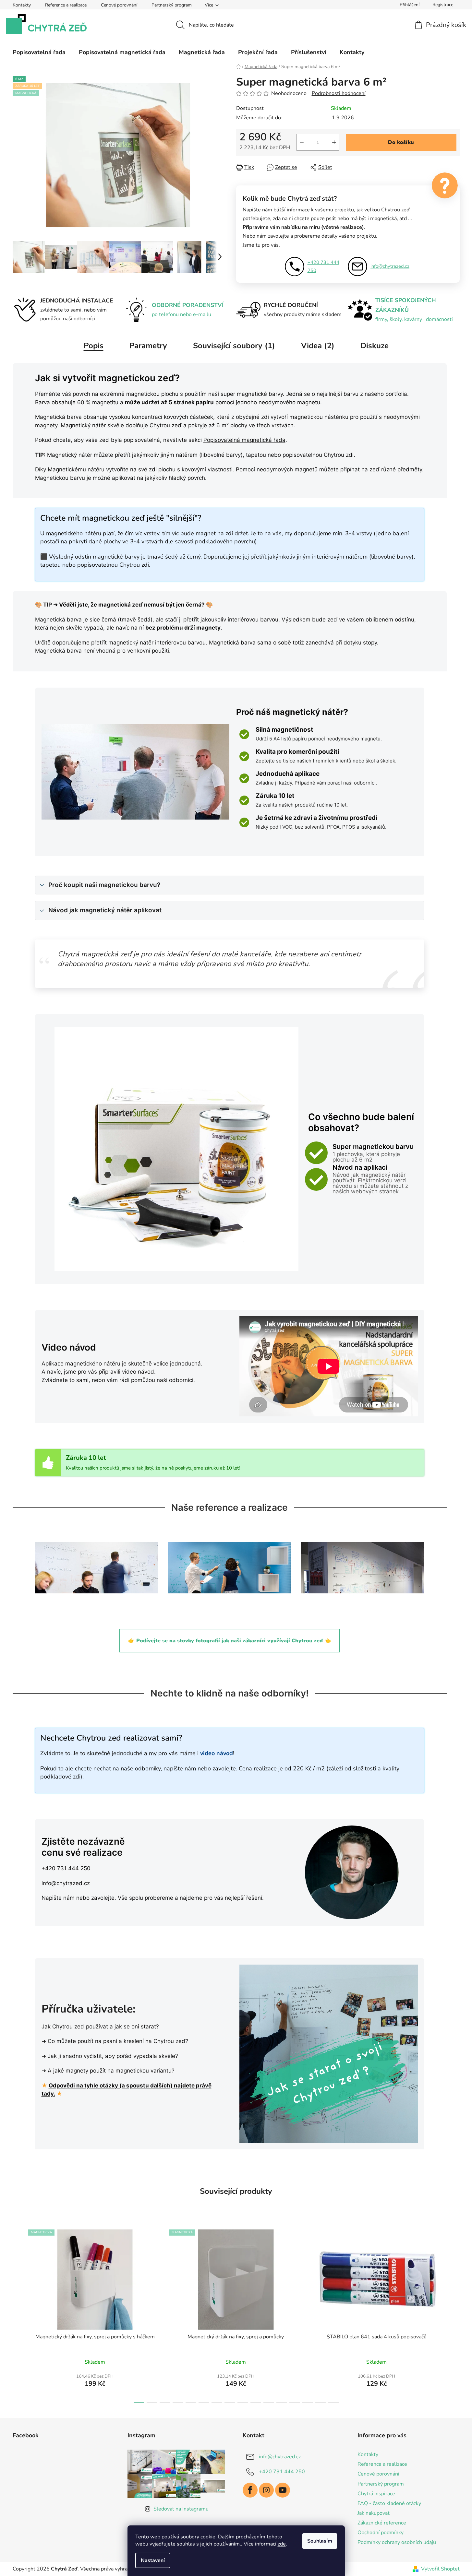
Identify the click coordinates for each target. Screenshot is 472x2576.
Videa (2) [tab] (318, 346)
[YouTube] (283, 2490)
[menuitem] (39, 52)
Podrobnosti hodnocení (339, 93)
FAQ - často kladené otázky (389, 2503)
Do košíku (401, 142)
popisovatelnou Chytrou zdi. (319, 455)
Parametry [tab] (148, 346)
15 (333, 2402)
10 (269, 2402)
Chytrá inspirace (376, 2494)
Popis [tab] (94, 346)
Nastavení (153, 2560)
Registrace (443, 5)
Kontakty (22, 5)
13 (308, 2402)
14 (321, 2402)
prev (18, 2314)
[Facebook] (250, 2490)
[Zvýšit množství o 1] (334, 142)
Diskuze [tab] (375, 346)
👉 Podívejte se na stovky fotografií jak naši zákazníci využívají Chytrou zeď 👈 (230, 1641)
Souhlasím (320, 2541)
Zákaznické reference (382, 2523)
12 (295, 2402)
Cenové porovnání (119, 5)
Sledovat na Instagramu (181, 2509)
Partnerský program (172, 5)
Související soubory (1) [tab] (234, 346)
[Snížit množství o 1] (302, 142)
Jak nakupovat (374, 2513)
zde (282, 2544)
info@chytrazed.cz (390, 266)
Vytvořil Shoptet (440, 2569)
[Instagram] (266, 2490)
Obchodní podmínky (381, 2533)
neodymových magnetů (287, 469)
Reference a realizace (66, 5)
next (454, 2314)
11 (282, 2402)
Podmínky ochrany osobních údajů (397, 2542)
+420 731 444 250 (323, 266)
